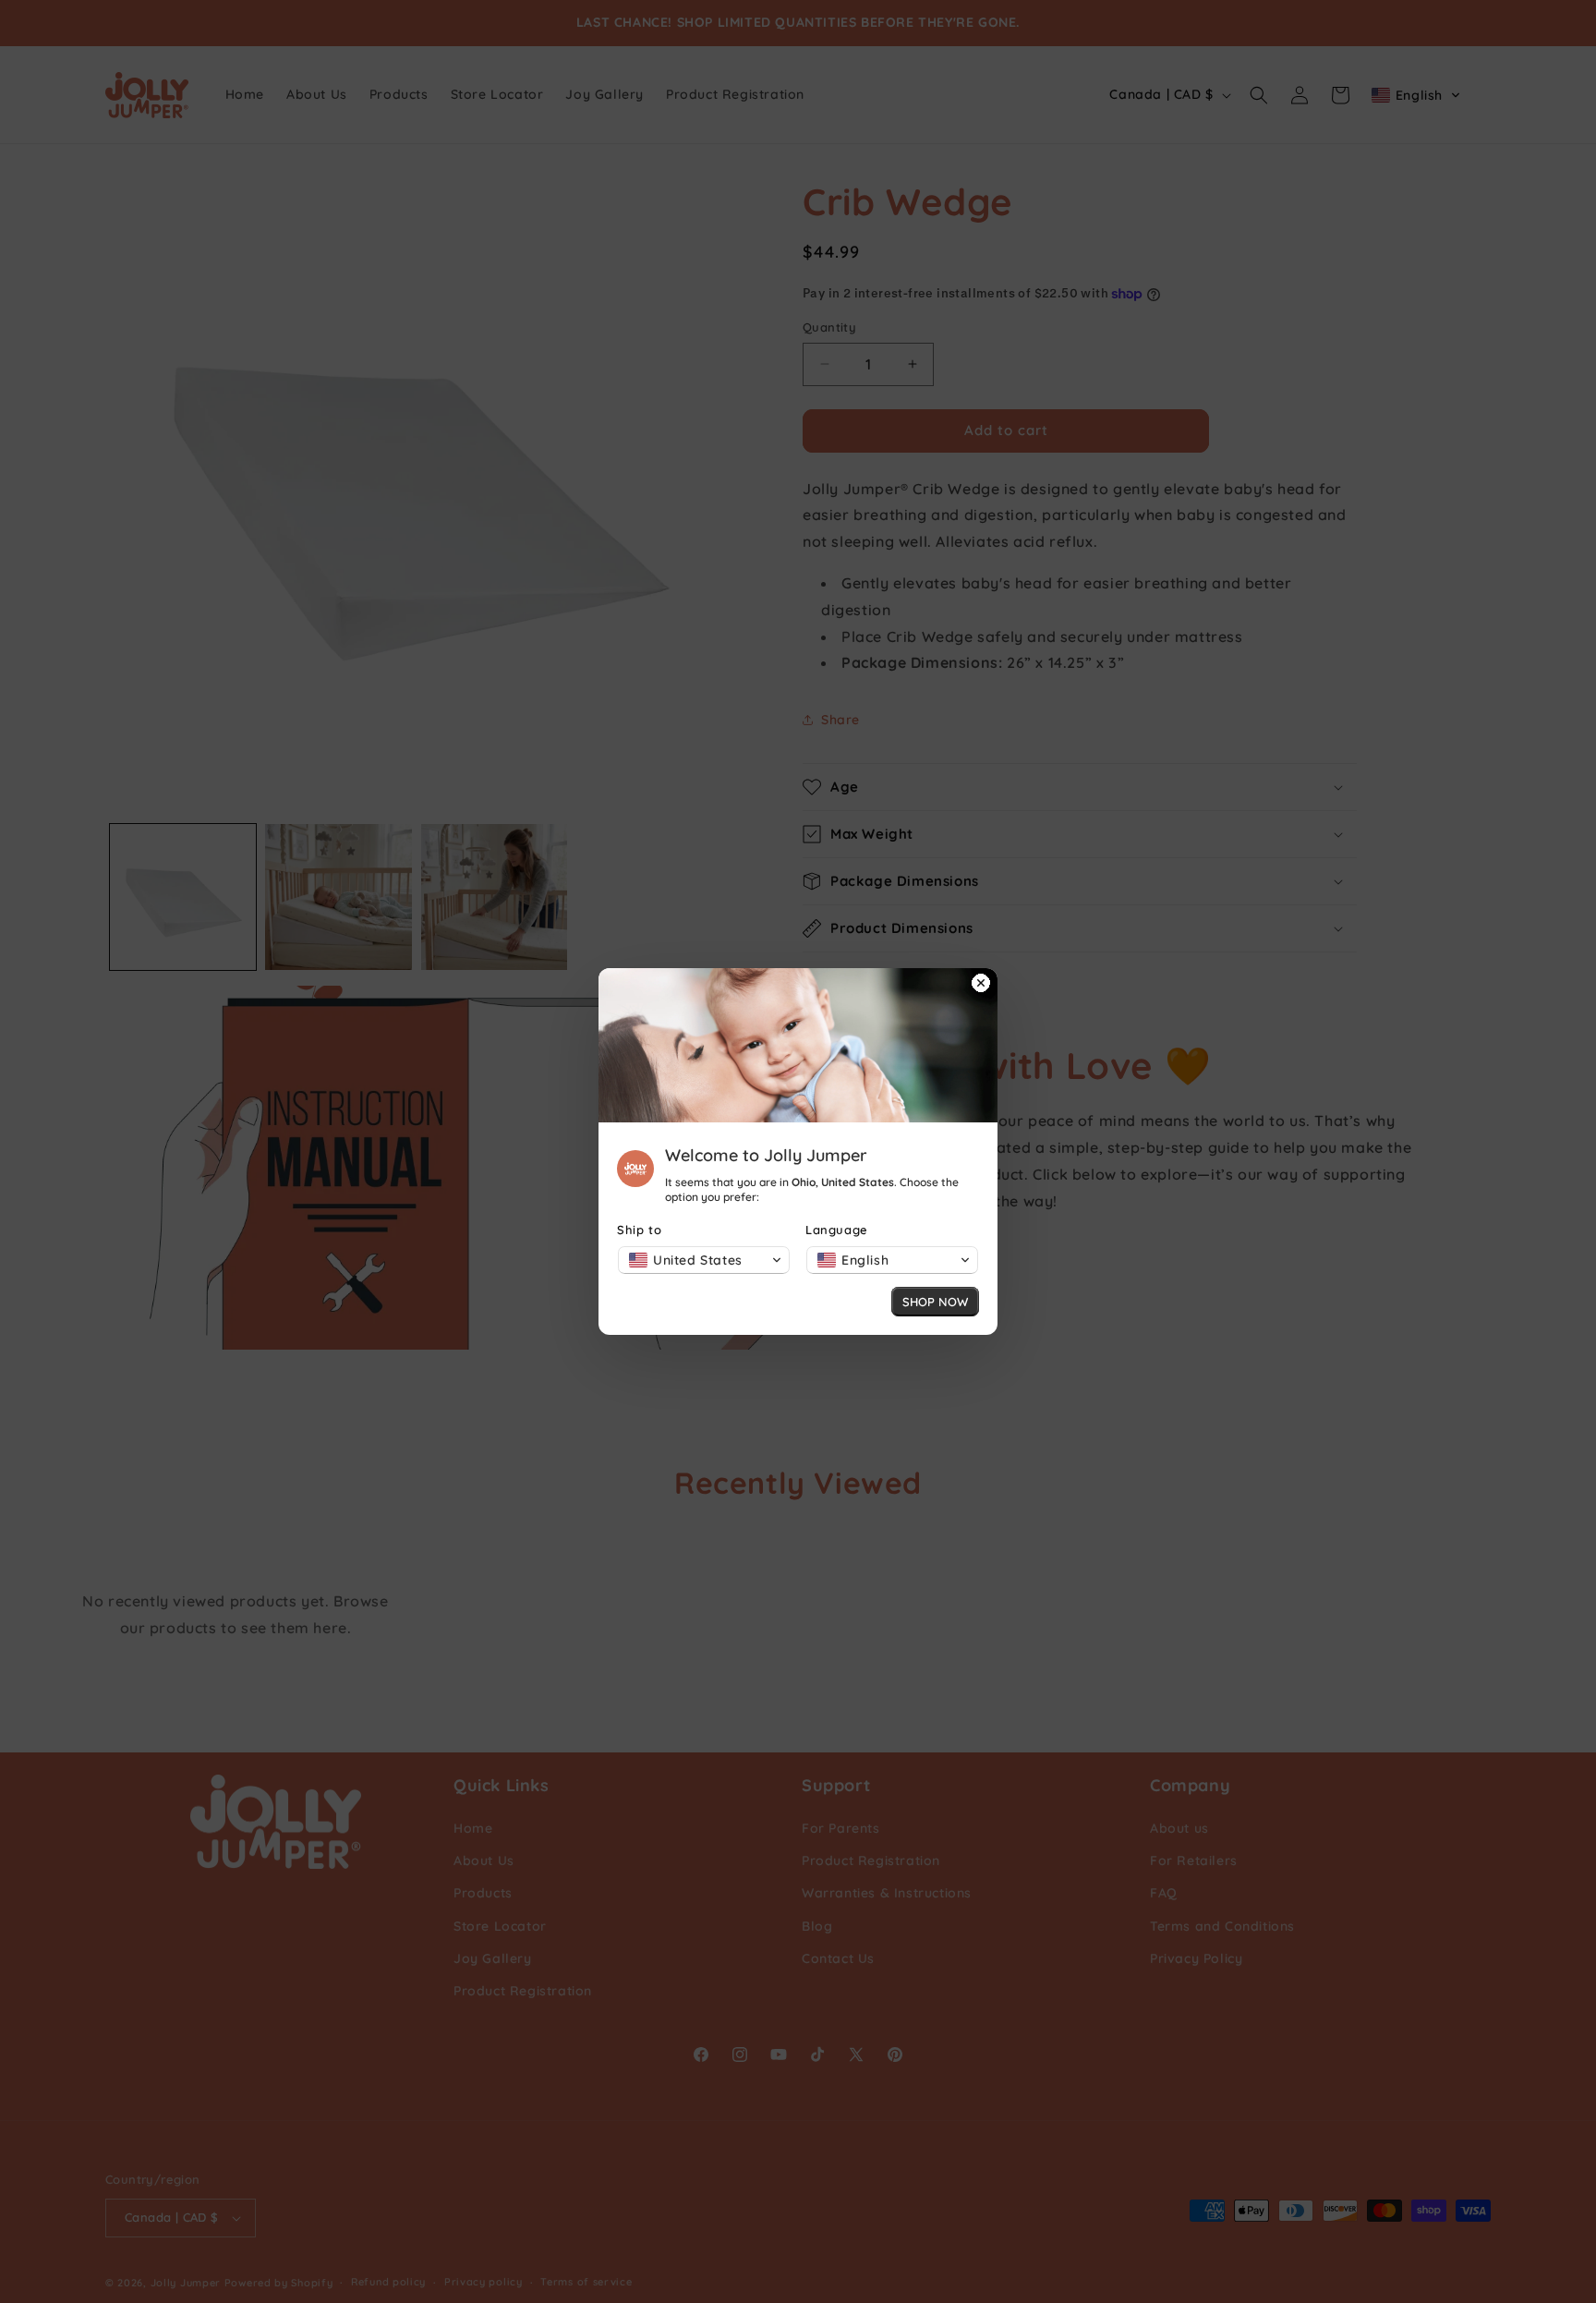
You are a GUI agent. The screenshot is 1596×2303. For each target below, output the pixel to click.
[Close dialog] (981, 985)
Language (837, 1230)
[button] (704, 1260)
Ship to (639, 1230)
